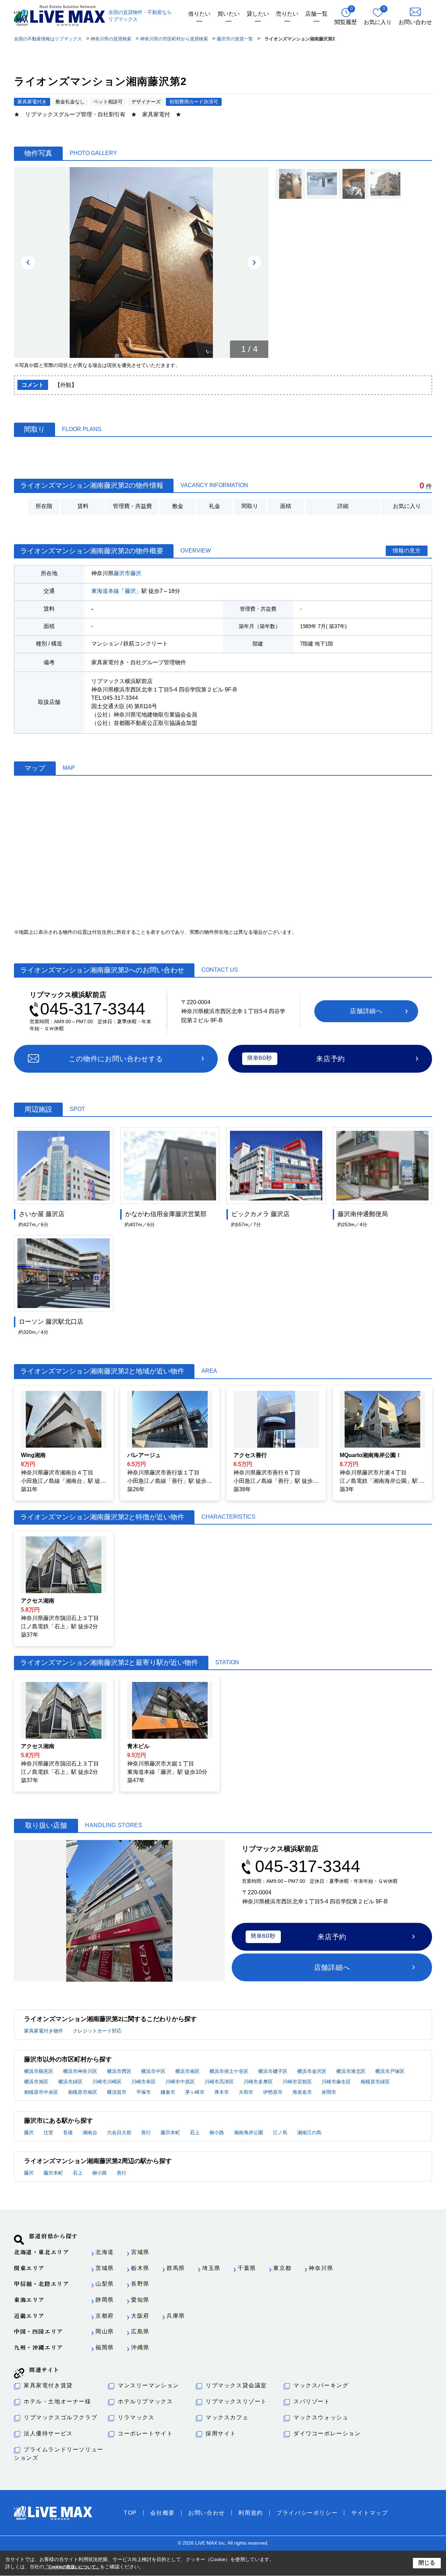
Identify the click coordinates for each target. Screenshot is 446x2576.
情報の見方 (407, 551)
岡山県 (105, 2331)
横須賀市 (117, 2092)
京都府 (105, 2316)
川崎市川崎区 (107, 2082)
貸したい (258, 14)
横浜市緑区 (70, 2082)
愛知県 (140, 2300)
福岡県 (105, 2347)
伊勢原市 (273, 2092)
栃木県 (140, 2268)
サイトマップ (370, 2513)
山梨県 (105, 2284)
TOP (130, 2513)
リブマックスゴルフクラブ (60, 2417)
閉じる (427, 2563)
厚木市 (222, 2092)
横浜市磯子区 (273, 2071)
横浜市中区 (153, 2071)
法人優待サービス (48, 2433)
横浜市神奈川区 (80, 2071)
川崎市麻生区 (336, 2082)
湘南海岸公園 (248, 2132)
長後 (68, 2132)
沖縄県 (140, 2347)
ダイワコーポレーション (327, 2433)
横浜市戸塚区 (390, 2071)
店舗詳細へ (366, 1011)
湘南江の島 (309, 2132)
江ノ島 (280, 2132)
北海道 (105, 2252)
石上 (195, 2132)
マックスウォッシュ (321, 2417)
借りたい (199, 14)
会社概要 (162, 2513)
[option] (141, 263)
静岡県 (105, 2300)
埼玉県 (211, 2268)
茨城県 (105, 2268)
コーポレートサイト (145, 2433)
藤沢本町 (170, 2132)
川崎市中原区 (180, 2082)
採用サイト (221, 2433)
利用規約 (251, 2513)
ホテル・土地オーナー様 (57, 2401)
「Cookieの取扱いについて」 (72, 2567)
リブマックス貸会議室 (236, 2385)
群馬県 (176, 2268)
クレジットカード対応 (97, 2031)
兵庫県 (176, 2316)
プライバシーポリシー (307, 2513)
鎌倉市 (168, 2092)
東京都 (282, 2268)
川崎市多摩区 (258, 2082)
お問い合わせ (207, 2513)
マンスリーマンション (148, 2385)
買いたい (229, 14)
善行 (146, 2132)
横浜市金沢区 (312, 2071)
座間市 (329, 2092)
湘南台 (90, 2132)
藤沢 (136, 573)
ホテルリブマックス (145, 2401)
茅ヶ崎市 (195, 2092)
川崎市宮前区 (297, 2082)
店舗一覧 (316, 14)
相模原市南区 (83, 2092)
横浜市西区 (119, 2071)
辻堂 (48, 2132)
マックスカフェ (227, 2417)
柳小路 (217, 2132)
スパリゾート (312, 2401)
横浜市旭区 (36, 2082)
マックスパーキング (321, 2385)
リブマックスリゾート (236, 2401)
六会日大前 (119, 2132)
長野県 (140, 2284)
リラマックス (136, 2417)
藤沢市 (122, 573)
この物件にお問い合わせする (116, 1059)
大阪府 (140, 2316)
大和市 (246, 2092)
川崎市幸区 (144, 2082)
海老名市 (302, 2092)
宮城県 (140, 2252)
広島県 (140, 2331)
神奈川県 (321, 2268)
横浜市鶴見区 (39, 2071)
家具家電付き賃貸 (48, 2385)
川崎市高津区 (219, 2082)
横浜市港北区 (351, 2071)
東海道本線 (105, 591)
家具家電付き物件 (44, 2031)
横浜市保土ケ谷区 (229, 2071)
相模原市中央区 (41, 2092)
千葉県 (247, 2268)
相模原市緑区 (375, 2082)
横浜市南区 (187, 2071)
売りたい (287, 14)
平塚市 (144, 2092)
